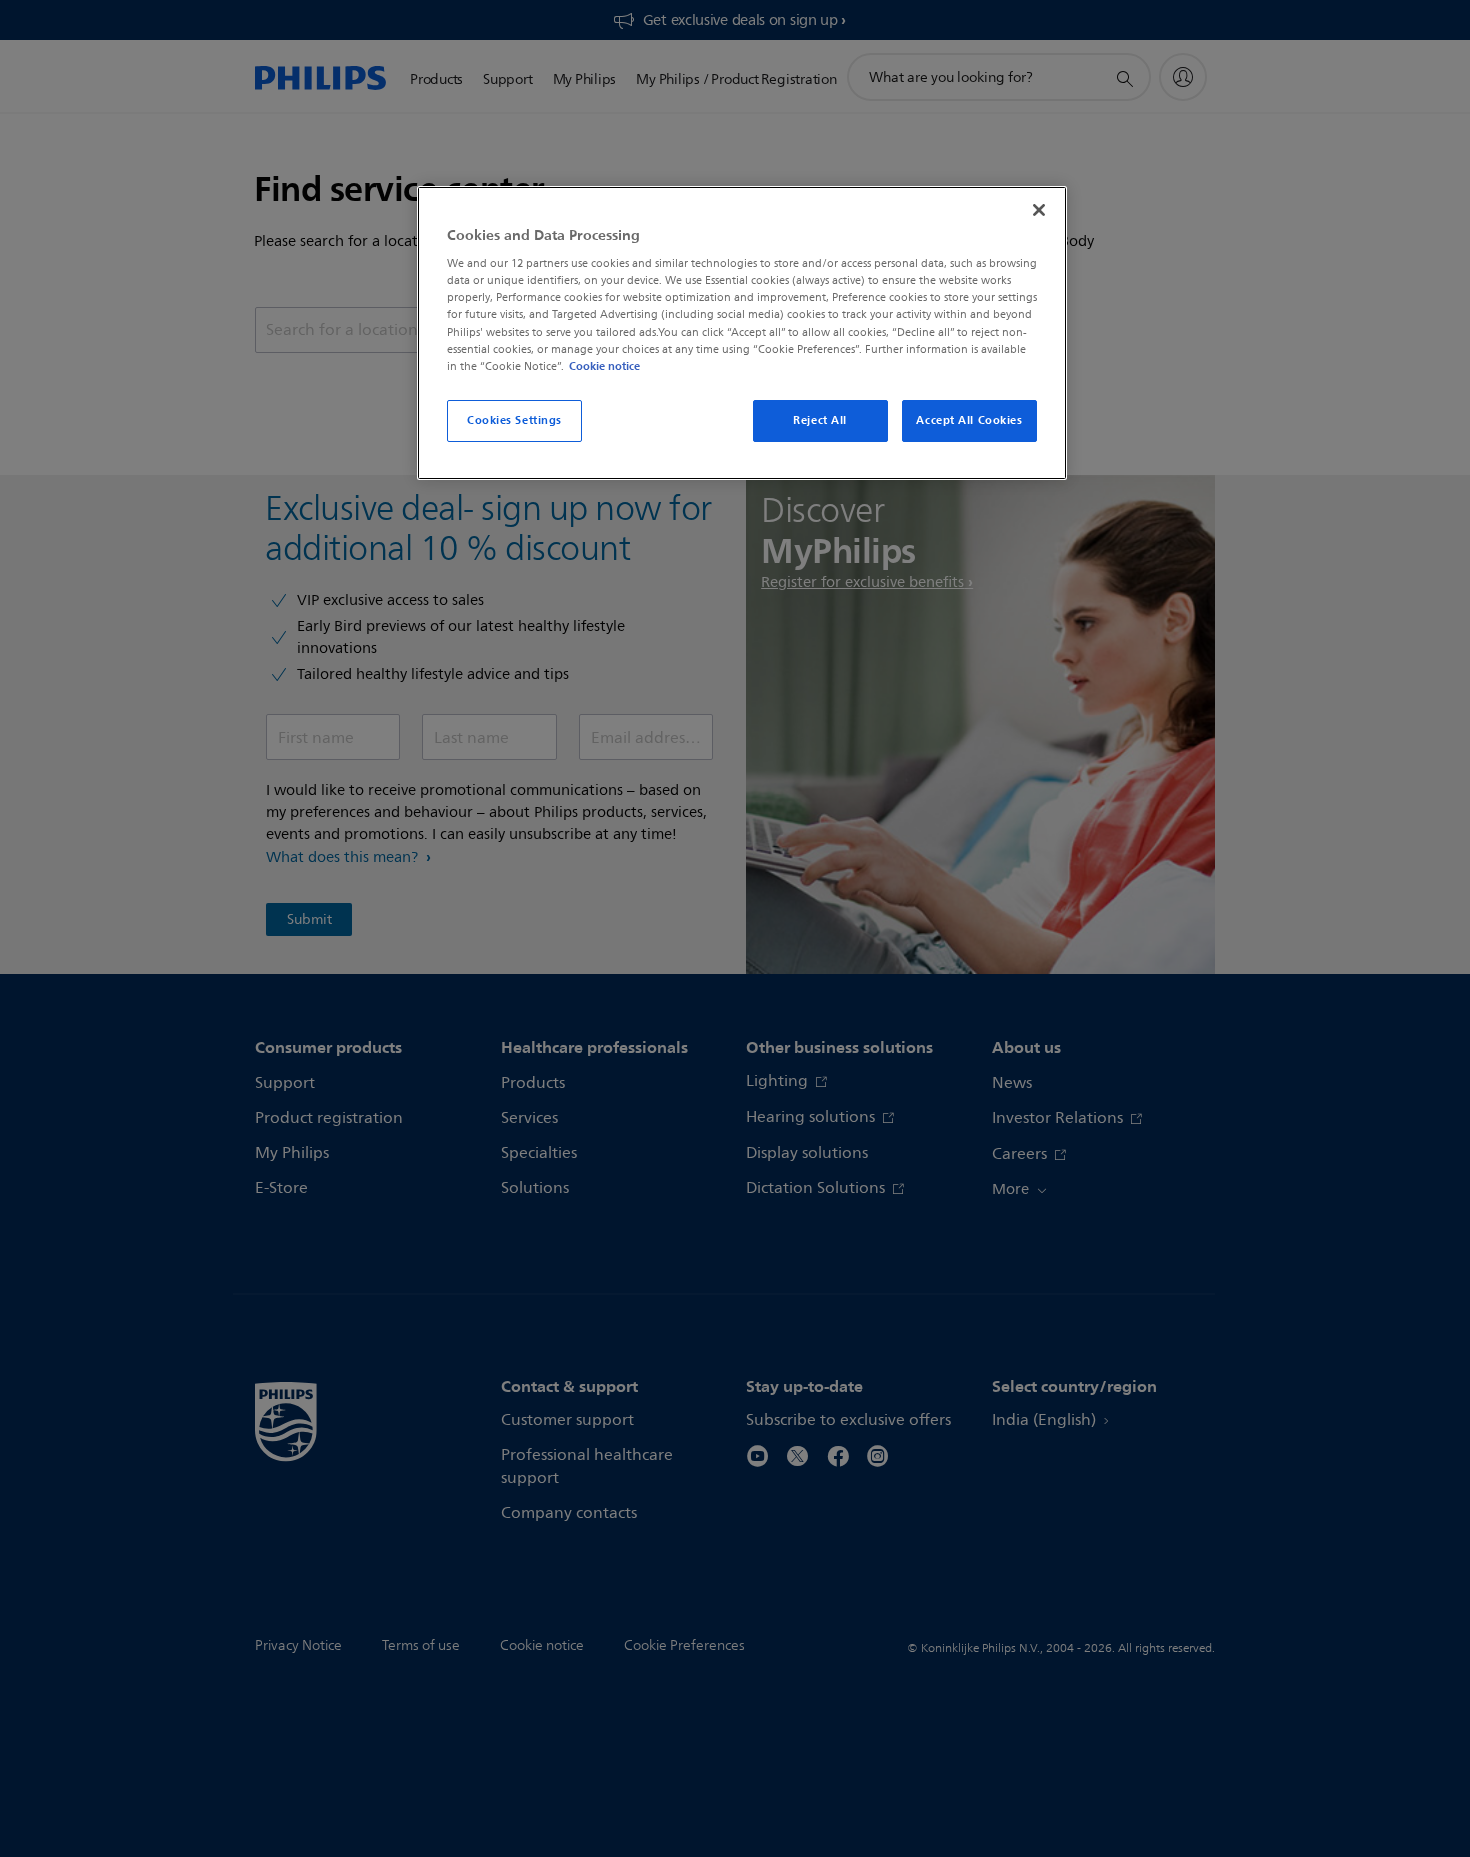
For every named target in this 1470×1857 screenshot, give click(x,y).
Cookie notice (604, 366)
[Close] (1039, 210)
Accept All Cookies (969, 420)
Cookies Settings (514, 420)
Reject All (820, 420)
